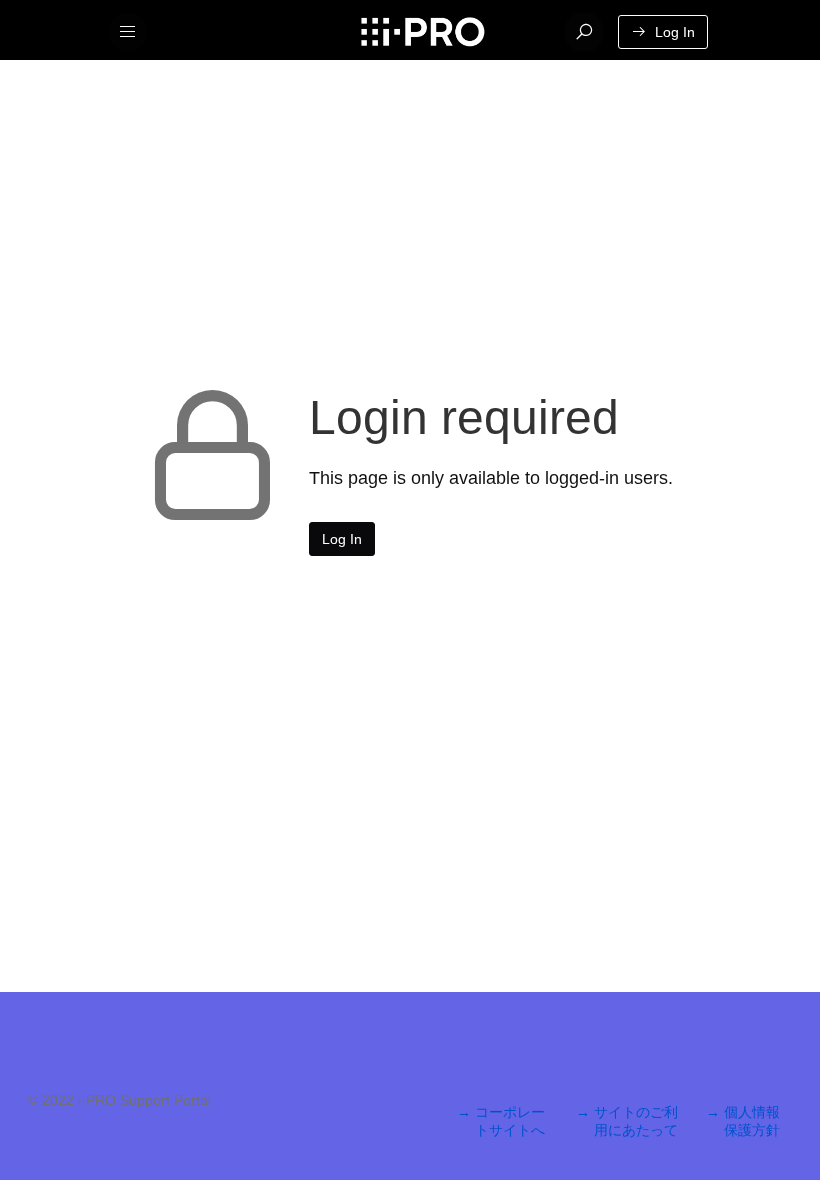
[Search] (584, 32)
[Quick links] (422, 32)
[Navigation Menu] (128, 32)
